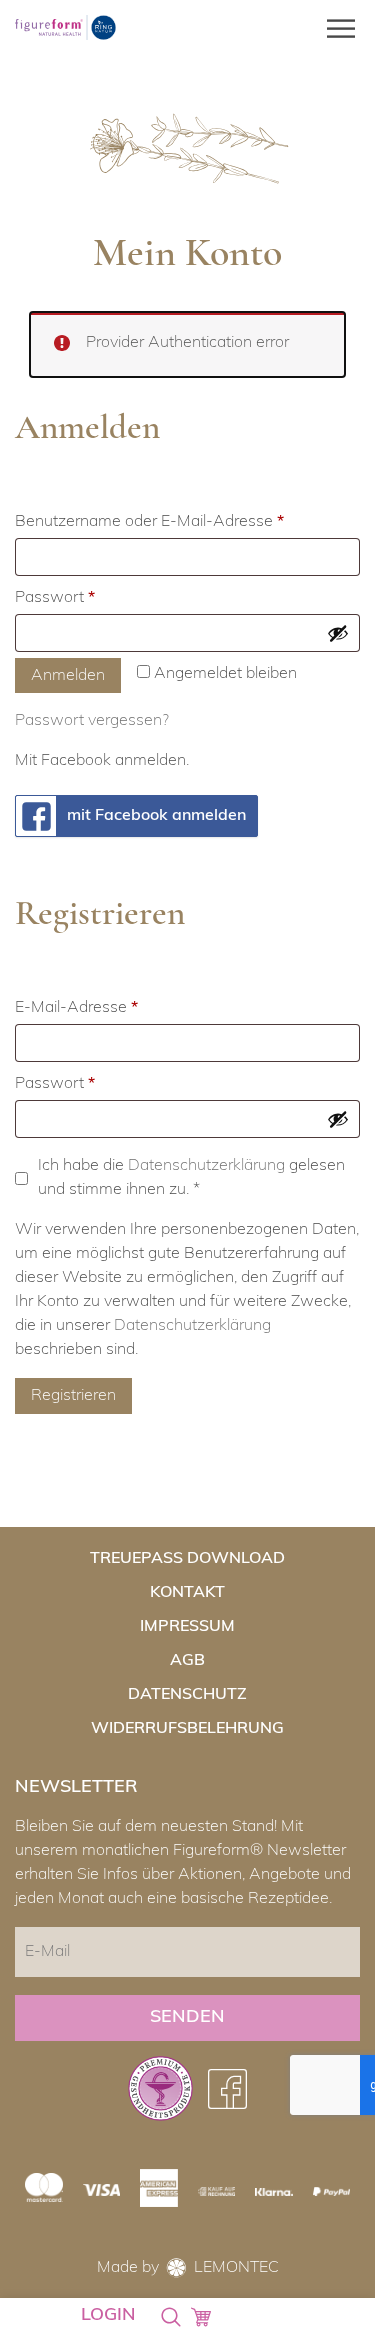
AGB (187, 1661)
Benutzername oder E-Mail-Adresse (187, 521)
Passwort (94, 597)
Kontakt (187, 1593)
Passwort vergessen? (92, 721)
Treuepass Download (187, 1559)
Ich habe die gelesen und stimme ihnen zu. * (191, 1178)
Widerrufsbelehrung (187, 1729)
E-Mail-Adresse (116, 1007)
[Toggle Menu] (335, 28)
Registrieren (73, 1396)
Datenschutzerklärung (206, 1166)
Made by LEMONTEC (188, 2268)
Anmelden (68, 676)
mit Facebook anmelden (156, 816)
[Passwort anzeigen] (338, 633)
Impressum (187, 1627)
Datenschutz (187, 1695)
